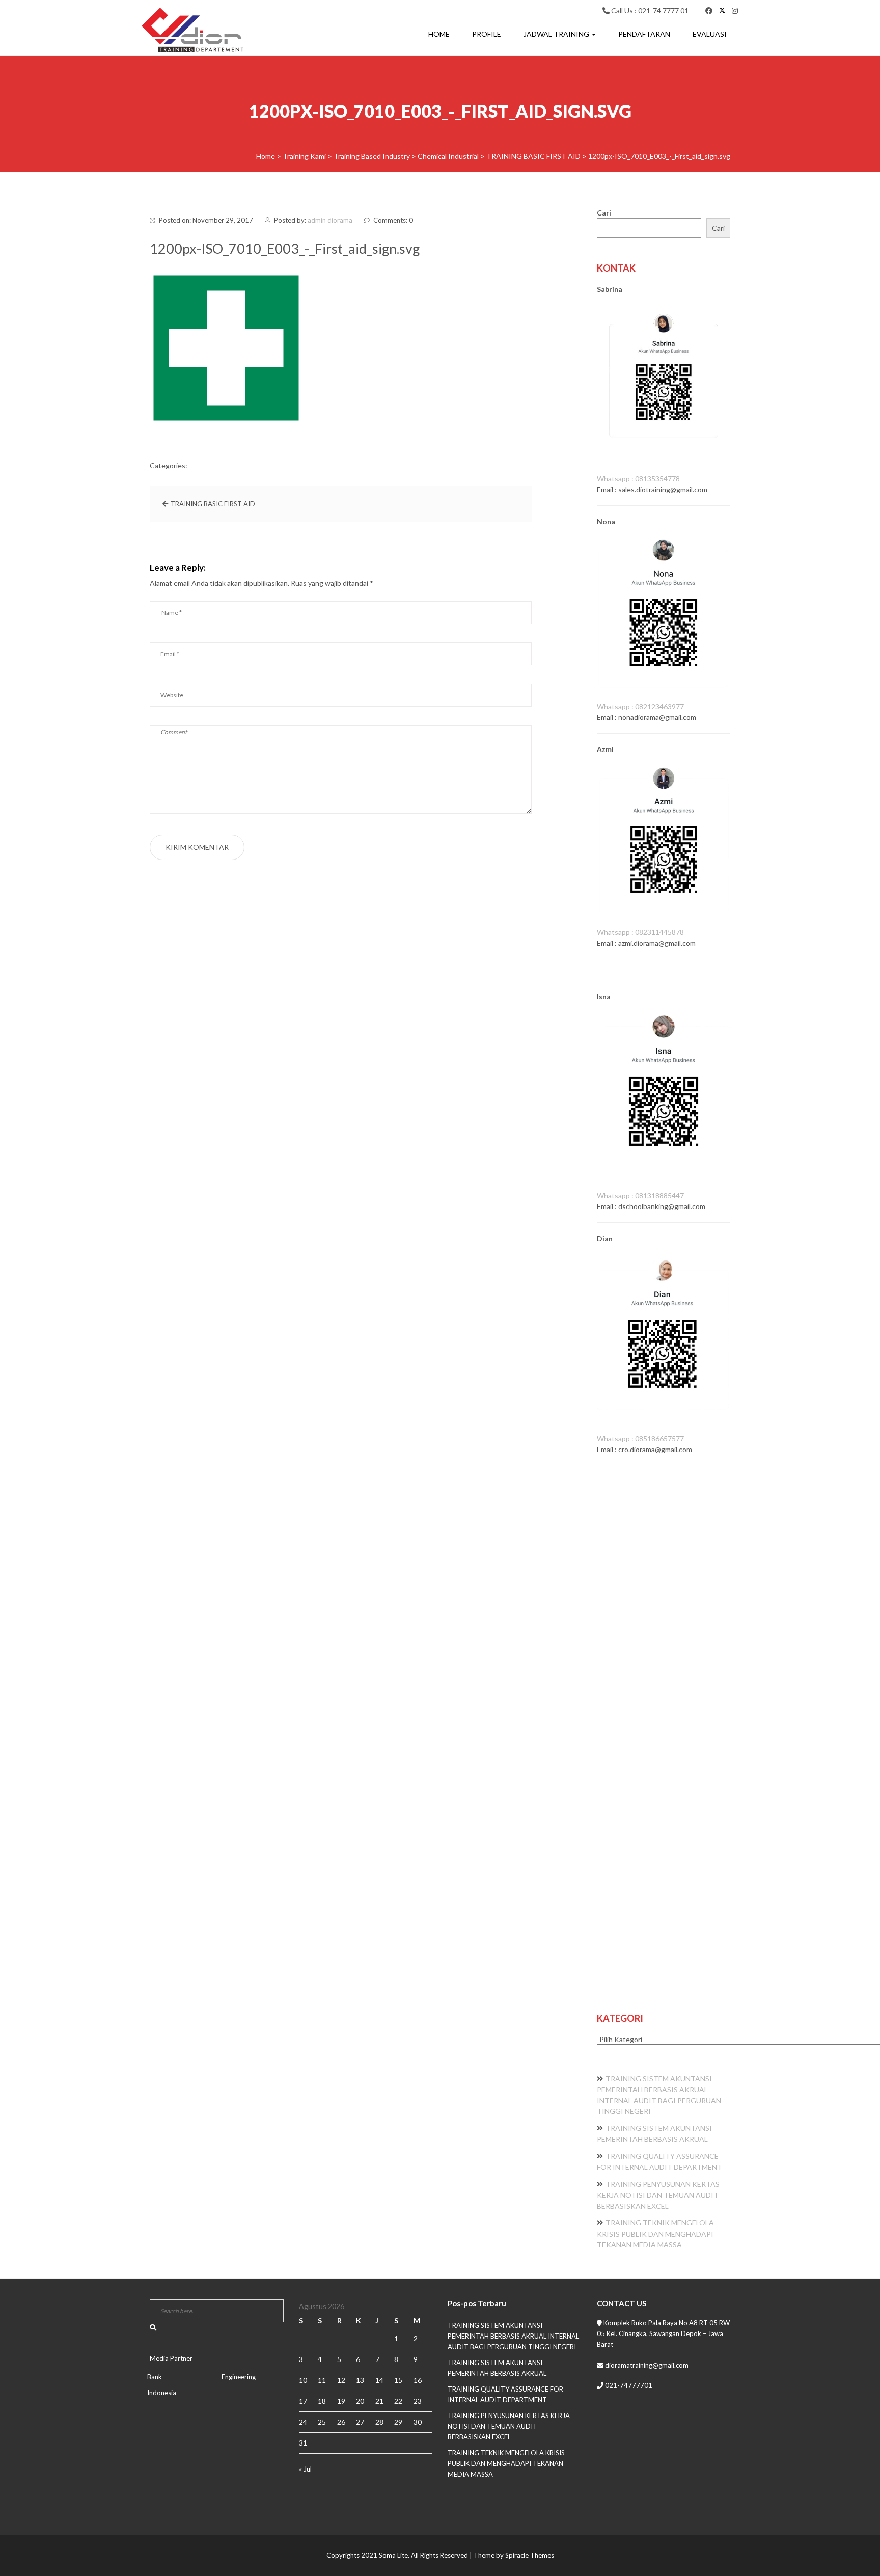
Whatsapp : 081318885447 (640, 1196)
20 (360, 2401)
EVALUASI (710, 34)
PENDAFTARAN (644, 34)
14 (379, 2380)
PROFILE (487, 34)
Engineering (239, 2377)
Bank (155, 2377)
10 (303, 2380)
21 (379, 2401)
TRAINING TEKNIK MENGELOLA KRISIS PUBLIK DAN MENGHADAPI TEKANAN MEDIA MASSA (655, 2234)
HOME (439, 34)
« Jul (305, 2469)
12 (341, 2380)
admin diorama (330, 220)
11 (322, 2380)
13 (360, 2380)
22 (398, 2401)
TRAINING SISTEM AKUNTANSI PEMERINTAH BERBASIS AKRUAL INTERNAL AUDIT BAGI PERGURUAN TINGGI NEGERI (513, 2336)
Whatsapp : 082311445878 (640, 932)
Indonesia (162, 2393)
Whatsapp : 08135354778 (638, 479)
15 (398, 2380)
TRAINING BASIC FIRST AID (213, 504)
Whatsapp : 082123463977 (640, 706)
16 (418, 2380)
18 (322, 2401)
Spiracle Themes (530, 2555)
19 (341, 2401)
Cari (604, 213)
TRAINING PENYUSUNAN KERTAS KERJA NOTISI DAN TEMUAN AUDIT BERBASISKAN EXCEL (658, 2195)
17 (303, 2401)
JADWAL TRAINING (557, 34)
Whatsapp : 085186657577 (640, 1439)
